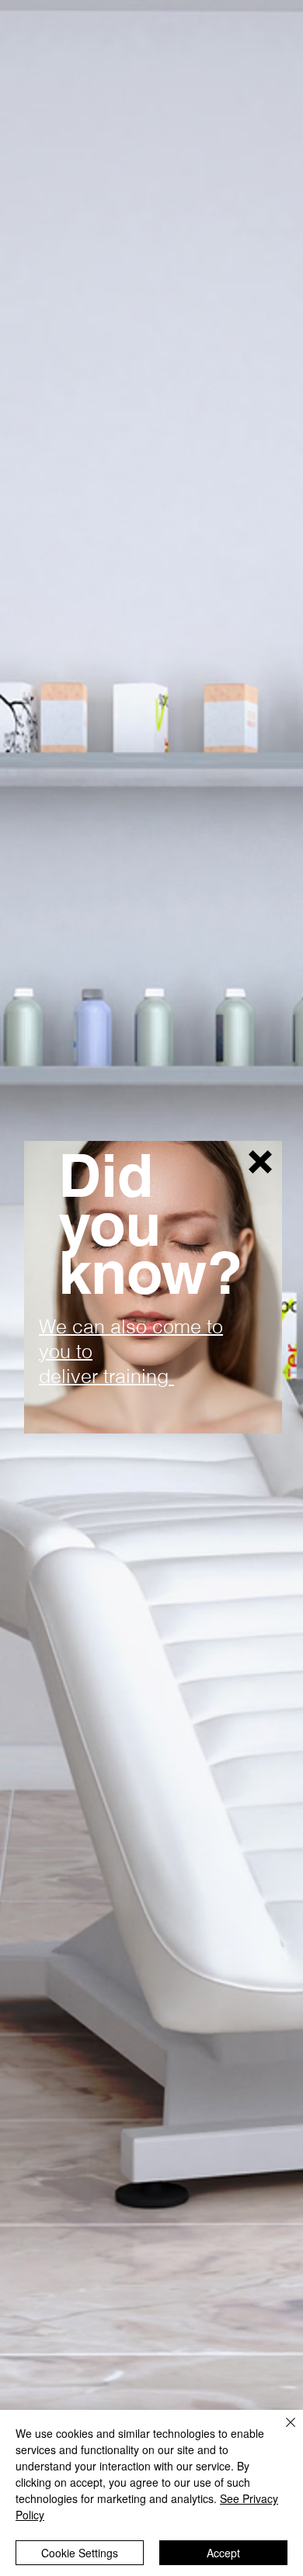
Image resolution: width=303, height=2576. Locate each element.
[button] (260, 1162)
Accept (223, 2553)
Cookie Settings (80, 2553)
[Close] (281, 2432)
